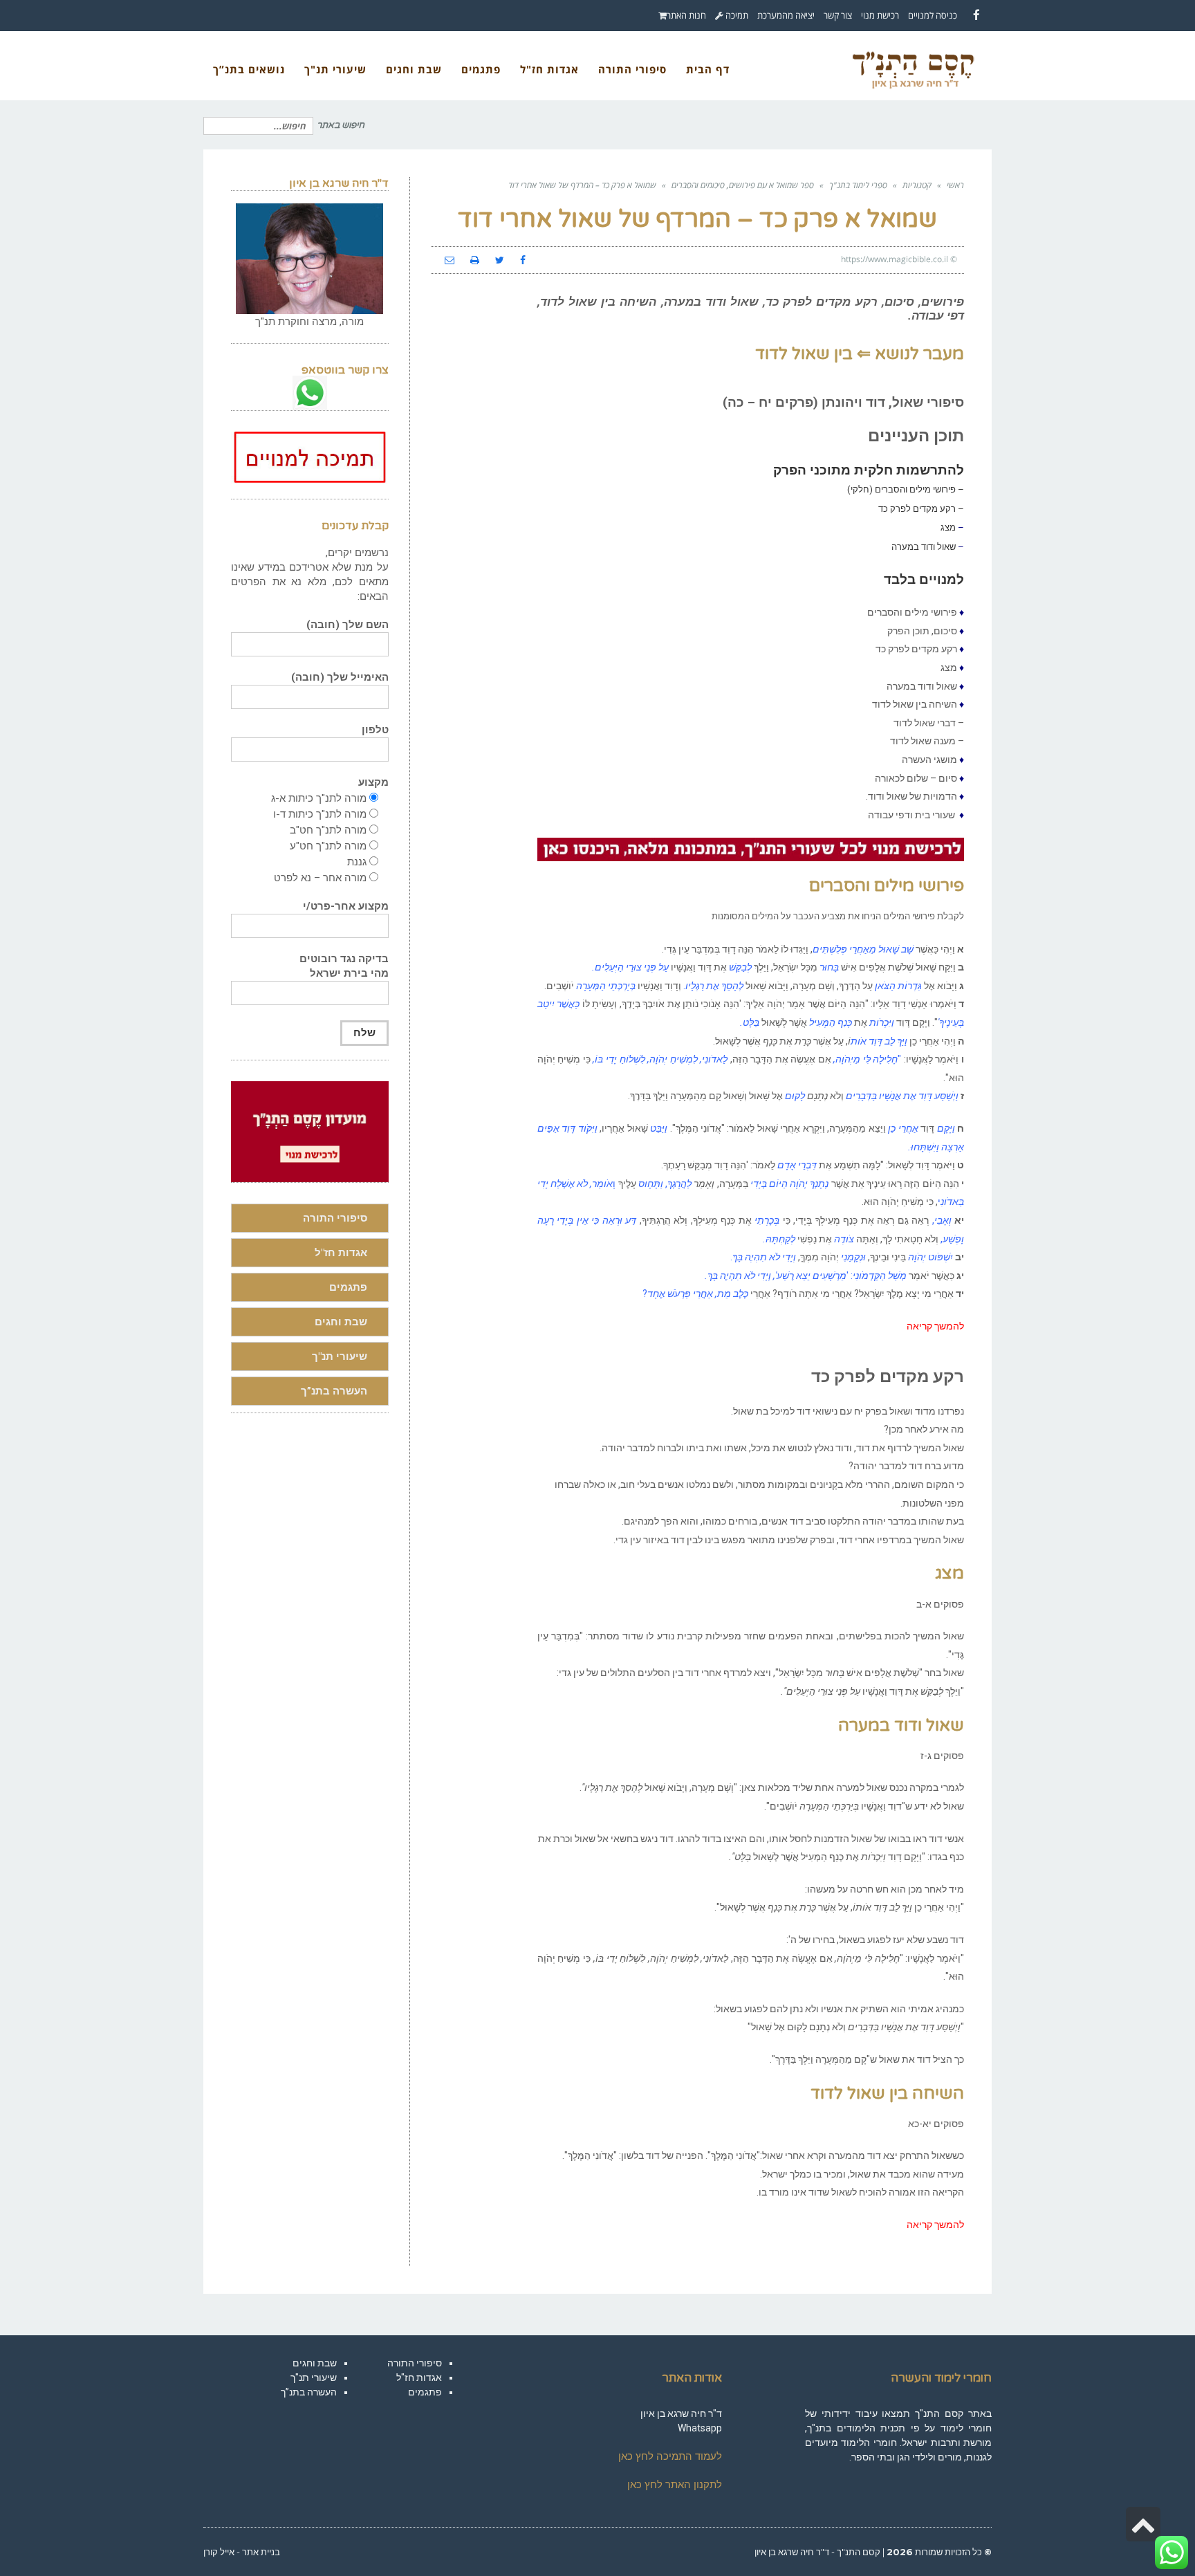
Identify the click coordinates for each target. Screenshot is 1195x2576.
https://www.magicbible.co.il (895, 259)
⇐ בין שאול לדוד (813, 354)
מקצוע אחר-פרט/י (346, 906)
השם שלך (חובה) (348, 625)
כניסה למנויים (933, 15)
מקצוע (373, 782)
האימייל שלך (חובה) (340, 677)
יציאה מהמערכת (786, 15)
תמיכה (736, 15)
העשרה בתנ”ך (334, 1391)
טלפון (375, 730)
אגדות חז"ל (341, 1253)
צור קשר (838, 15)
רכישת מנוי (880, 15)
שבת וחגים (341, 1322)
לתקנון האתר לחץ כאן (675, 2485)
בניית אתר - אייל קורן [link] (242, 2552)
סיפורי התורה (335, 1218)
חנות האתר (686, 15)
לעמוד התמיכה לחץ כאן (670, 2456)
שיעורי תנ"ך (340, 1356)
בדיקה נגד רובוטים (344, 966)
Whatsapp (700, 2428)
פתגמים (348, 1287)
